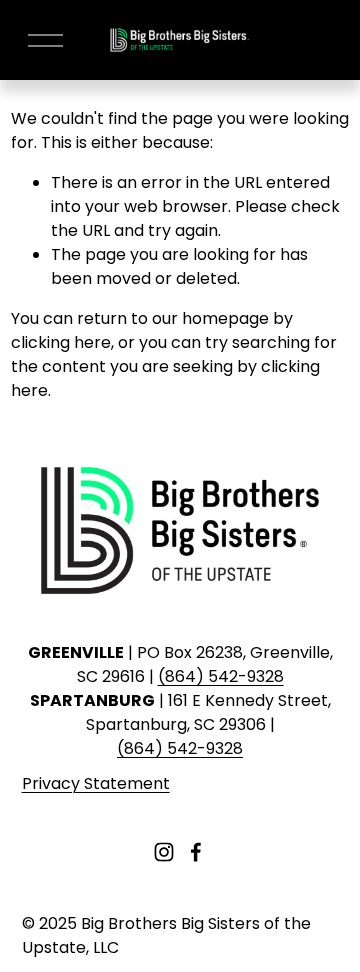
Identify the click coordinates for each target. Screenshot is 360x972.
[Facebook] (196, 852)
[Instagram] (164, 852)
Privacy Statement (96, 783)
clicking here (61, 342)
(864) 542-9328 (221, 676)
